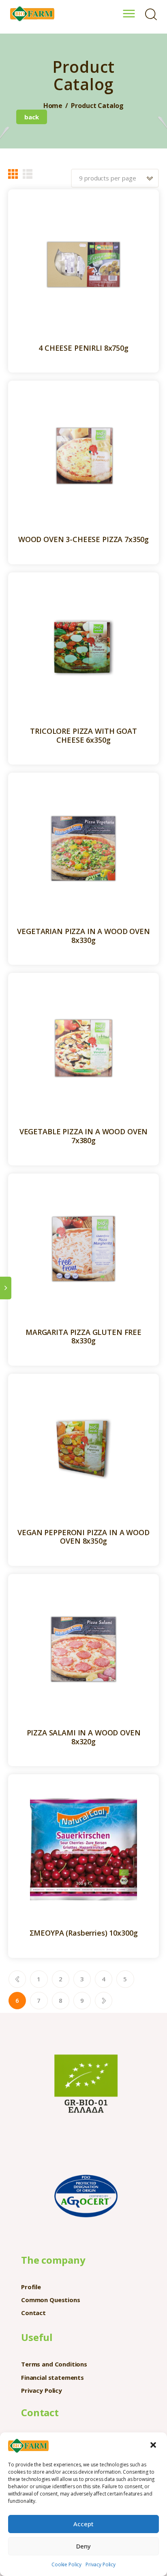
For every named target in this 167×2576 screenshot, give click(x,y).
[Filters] (6, 1288)
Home (53, 106)
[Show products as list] (28, 174)
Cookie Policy (66, 2564)
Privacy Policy (101, 2564)
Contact (33, 2313)
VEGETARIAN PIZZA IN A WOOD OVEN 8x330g (83, 936)
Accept (83, 2524)
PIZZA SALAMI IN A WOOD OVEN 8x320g (84, 1737)
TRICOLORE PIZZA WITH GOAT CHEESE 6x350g (83, 736)
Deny (83, 2546)
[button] (154, 2446)
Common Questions (51, 2300)
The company (53, 2260)
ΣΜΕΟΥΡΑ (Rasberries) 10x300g (84, 1933)
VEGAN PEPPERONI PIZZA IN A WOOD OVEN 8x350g (83, 1537)
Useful (37, 2337)
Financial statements (52, 2377)
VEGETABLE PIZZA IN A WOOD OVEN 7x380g (84, 1136)
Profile (31, 2287)
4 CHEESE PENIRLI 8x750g (83, 348)
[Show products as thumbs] (13, 174)
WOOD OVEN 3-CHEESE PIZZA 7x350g (83, 540)
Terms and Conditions (54, 2364)
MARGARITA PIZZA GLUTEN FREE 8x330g (83, 1337)
